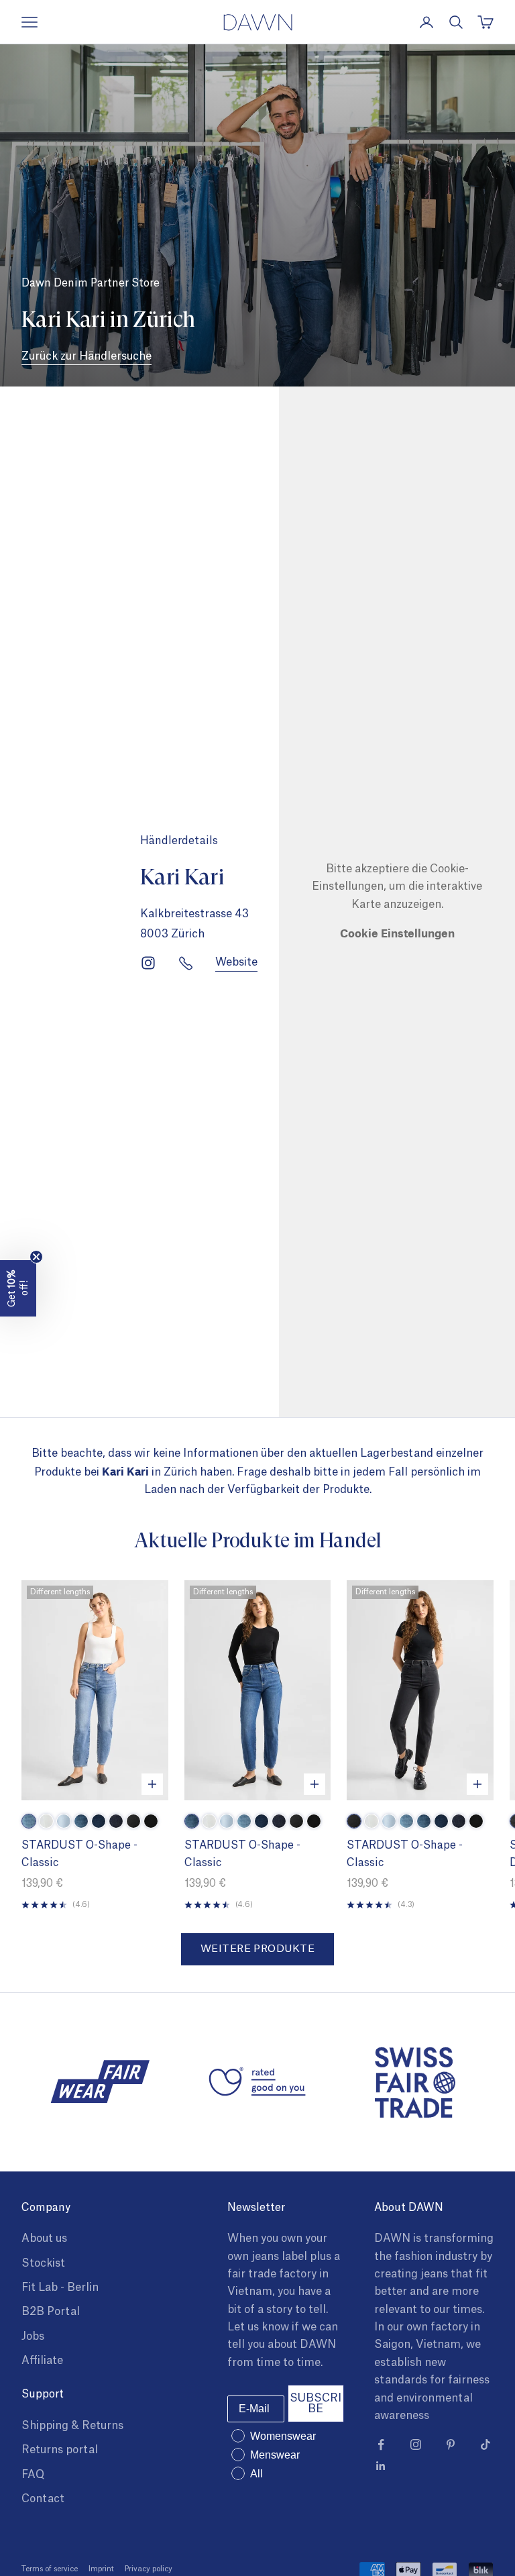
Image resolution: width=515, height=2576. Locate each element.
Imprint (101, 2569)
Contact (43, 2499)
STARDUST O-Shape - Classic (79, 1854)
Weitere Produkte (257, 1949)
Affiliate (42, 2361)
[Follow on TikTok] (485, 2444)
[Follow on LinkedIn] (381, 2466)
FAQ (33, 2475)
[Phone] (186, 963)
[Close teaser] (36, 1257)
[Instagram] (148, 963)
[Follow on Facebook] (381, 2444)
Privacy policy (149, 2569)
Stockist (43, 2263)
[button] (18, 1288)
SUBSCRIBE (316, 2404)
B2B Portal (51, 2312)
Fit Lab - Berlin (60, 2287)
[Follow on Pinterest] (451, 2444)
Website (236, 962)
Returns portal (60, 2450)
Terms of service (50, 2569)
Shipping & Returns (72, 2426)
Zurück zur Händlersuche (87, 356)
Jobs (33, 2336)
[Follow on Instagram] (416, 2444)
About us (44, 2238)
